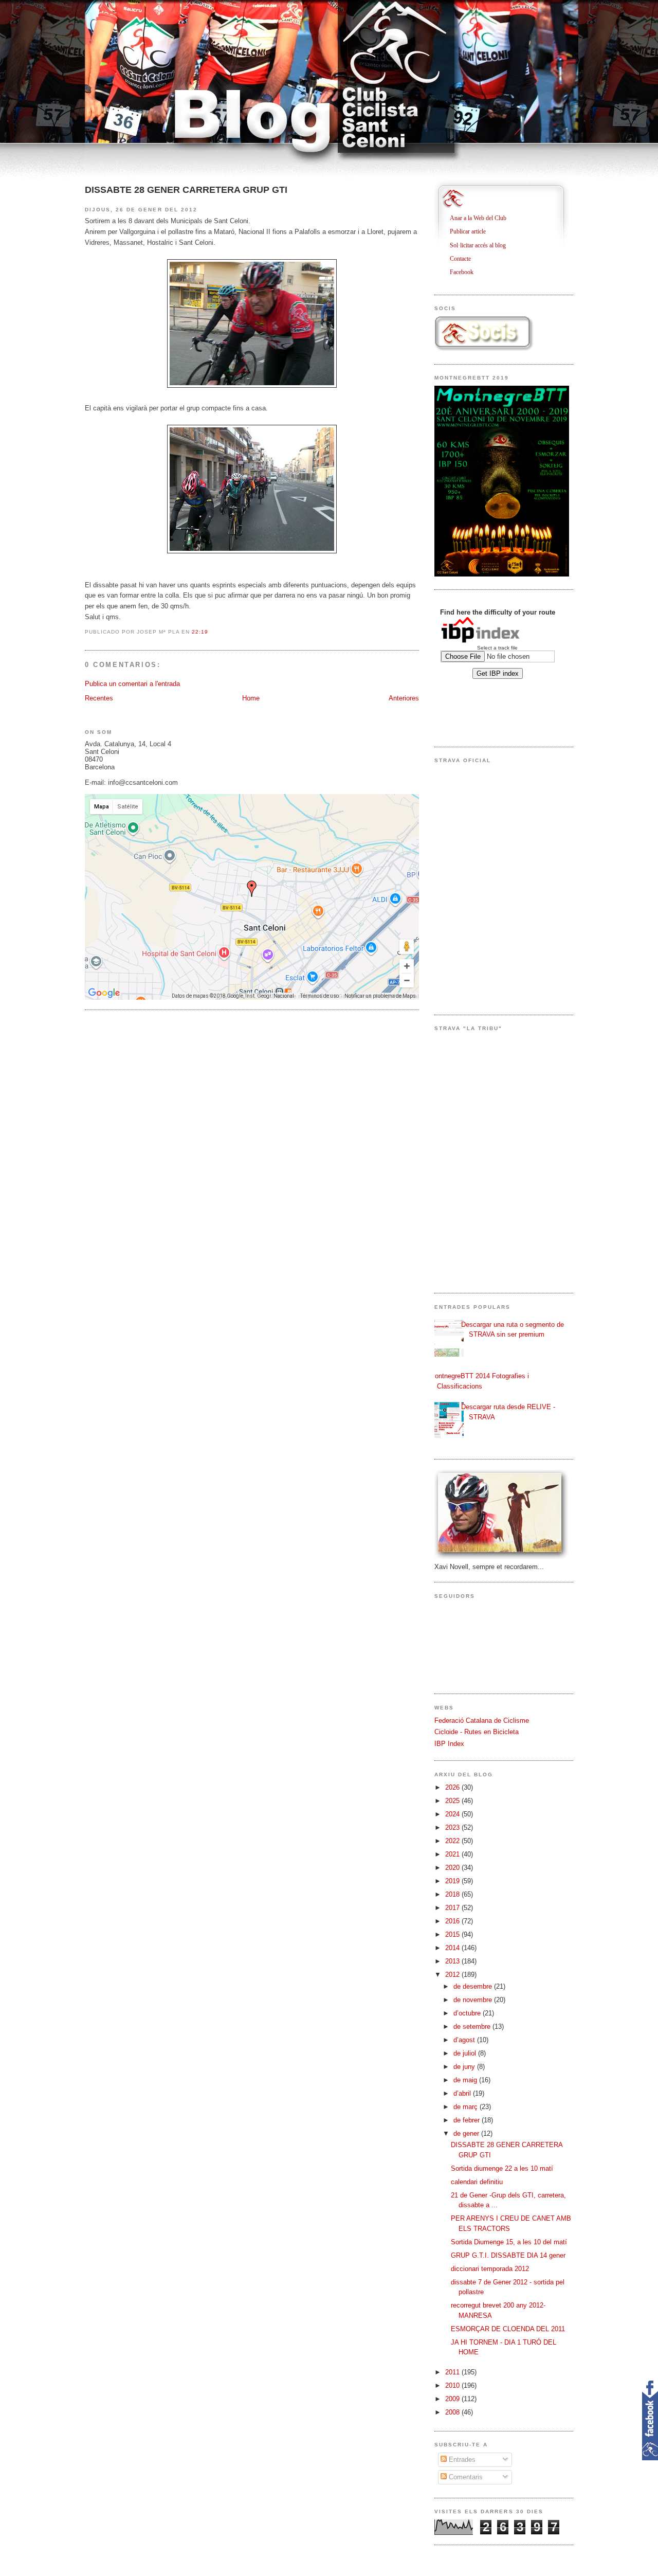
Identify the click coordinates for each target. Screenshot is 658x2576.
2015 (453, 1934)
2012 (453, 1975)
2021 (453, 1854)
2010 (453, 2385)
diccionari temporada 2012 (490, 2269)
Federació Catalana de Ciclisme (482, 1721)
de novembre (474, 2000)
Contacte (464, 259)
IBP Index (449, 1744)
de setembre (473, 2026)
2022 (453, 1841)
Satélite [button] (128, 807)
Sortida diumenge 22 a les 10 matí (502, 2168)
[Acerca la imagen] (407, 966)
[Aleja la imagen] (407, 980)
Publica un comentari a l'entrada (132, 684)
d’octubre (468, 2013)
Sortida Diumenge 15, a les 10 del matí (509, 2242)
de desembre (474, 1986)
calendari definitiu (477, 2182)
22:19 (200, 632)
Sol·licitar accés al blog (482, 245)
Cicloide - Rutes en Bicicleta (477, 1732)
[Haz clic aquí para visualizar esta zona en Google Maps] (104, 993)
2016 (453, 1921)
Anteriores (404, 698)
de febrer (468, 2120)
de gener (467, 2133)
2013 (453, 1961)
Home (251, 698)
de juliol (466, 2053)
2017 (453, 1908)
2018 (453, 1894)
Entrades (461, 2460)
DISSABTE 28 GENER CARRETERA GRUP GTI (186, 190)
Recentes (99, 698)
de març (467, 2107)
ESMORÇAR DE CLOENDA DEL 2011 (508, 2329)
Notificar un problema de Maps (380, 996)
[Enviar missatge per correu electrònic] (212, 632)
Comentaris (465, 2477)
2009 (453, 2399)
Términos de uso (319, 996)
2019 (453, 1881)
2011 (453, 2372)
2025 (453, 1801)
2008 (453, 2412)
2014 (453, 1948)
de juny (465, 2067)
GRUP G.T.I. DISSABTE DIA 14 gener (508, 2255)
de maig (466, 2080)
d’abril (463, 2093)
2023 (453, 1827)
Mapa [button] (102, 807)
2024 (453, 1814)
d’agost (465, 2040)
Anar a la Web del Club (482, 218)
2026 (453, 1787)
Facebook (465, 272)
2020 (453, 1868)
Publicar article (472, 231)
